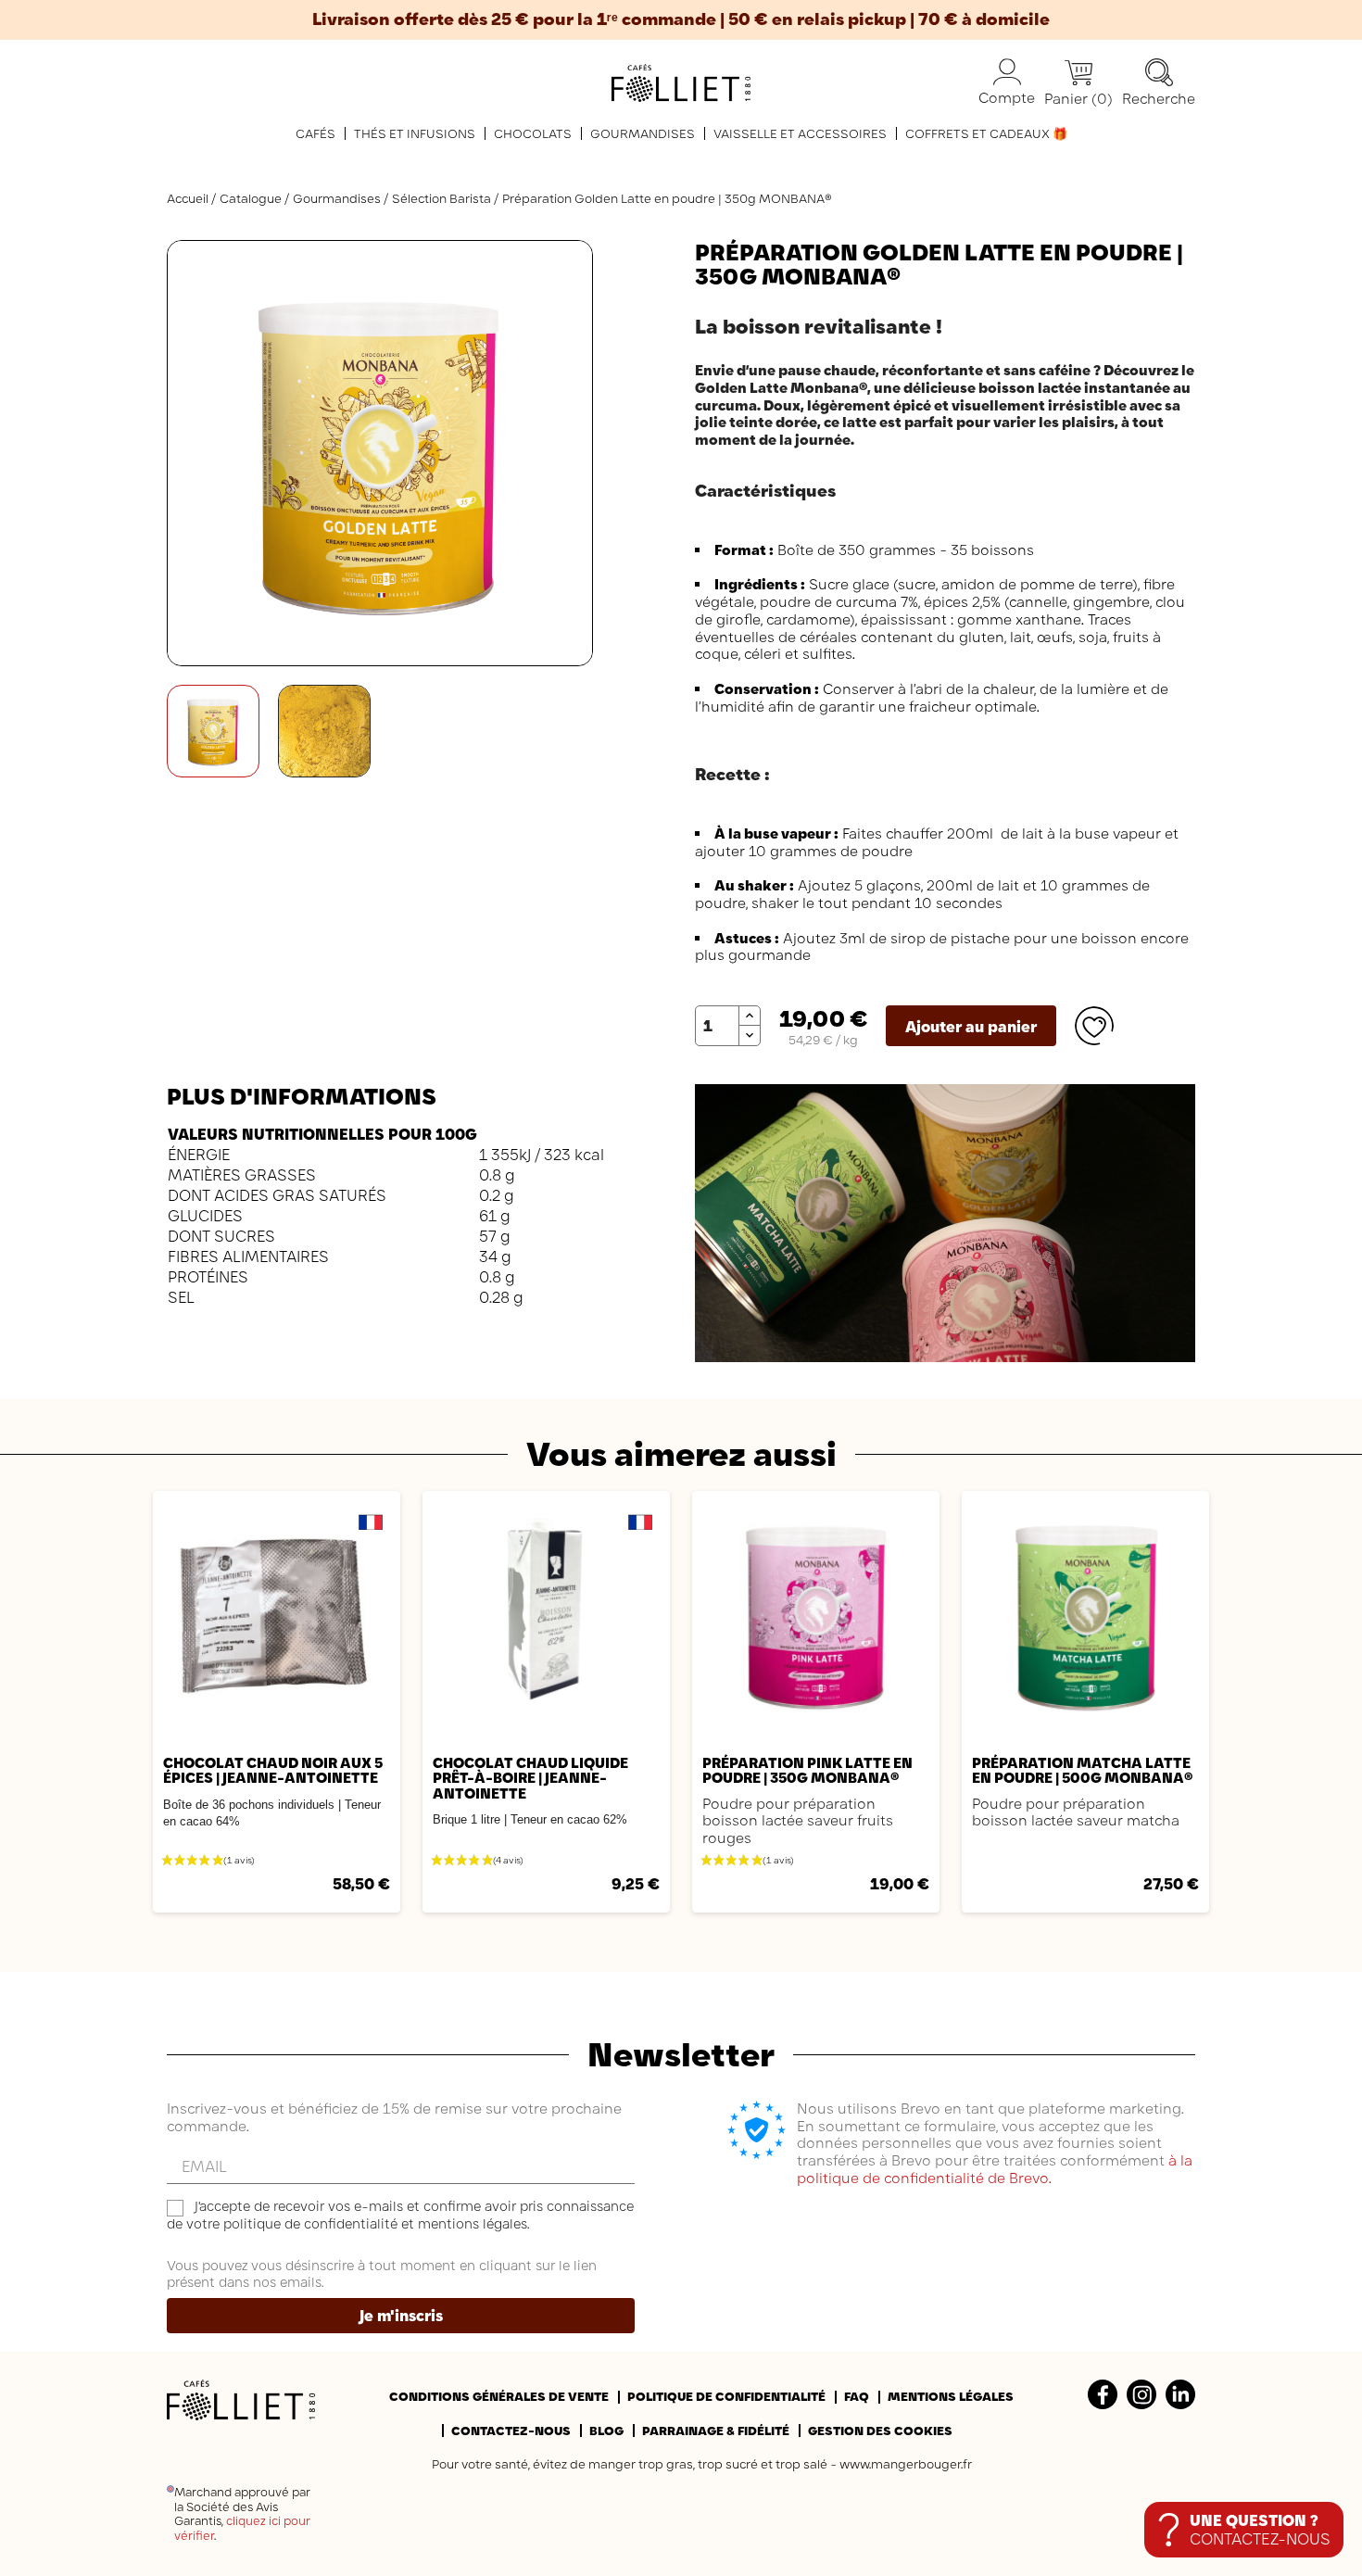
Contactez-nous (511, 2431)
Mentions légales (951, 2396)
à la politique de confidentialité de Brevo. (995, 2169)
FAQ (857, 2396)
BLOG (606, 2431)
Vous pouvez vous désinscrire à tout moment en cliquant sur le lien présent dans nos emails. (382, 2274)
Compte (1007, 98)
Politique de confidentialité (726, 2396)
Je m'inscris (401, 2316)
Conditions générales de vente (499, 2396)
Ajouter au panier (971, 1027)
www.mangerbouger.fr (906, 2464)
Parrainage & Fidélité (716, 2431)
